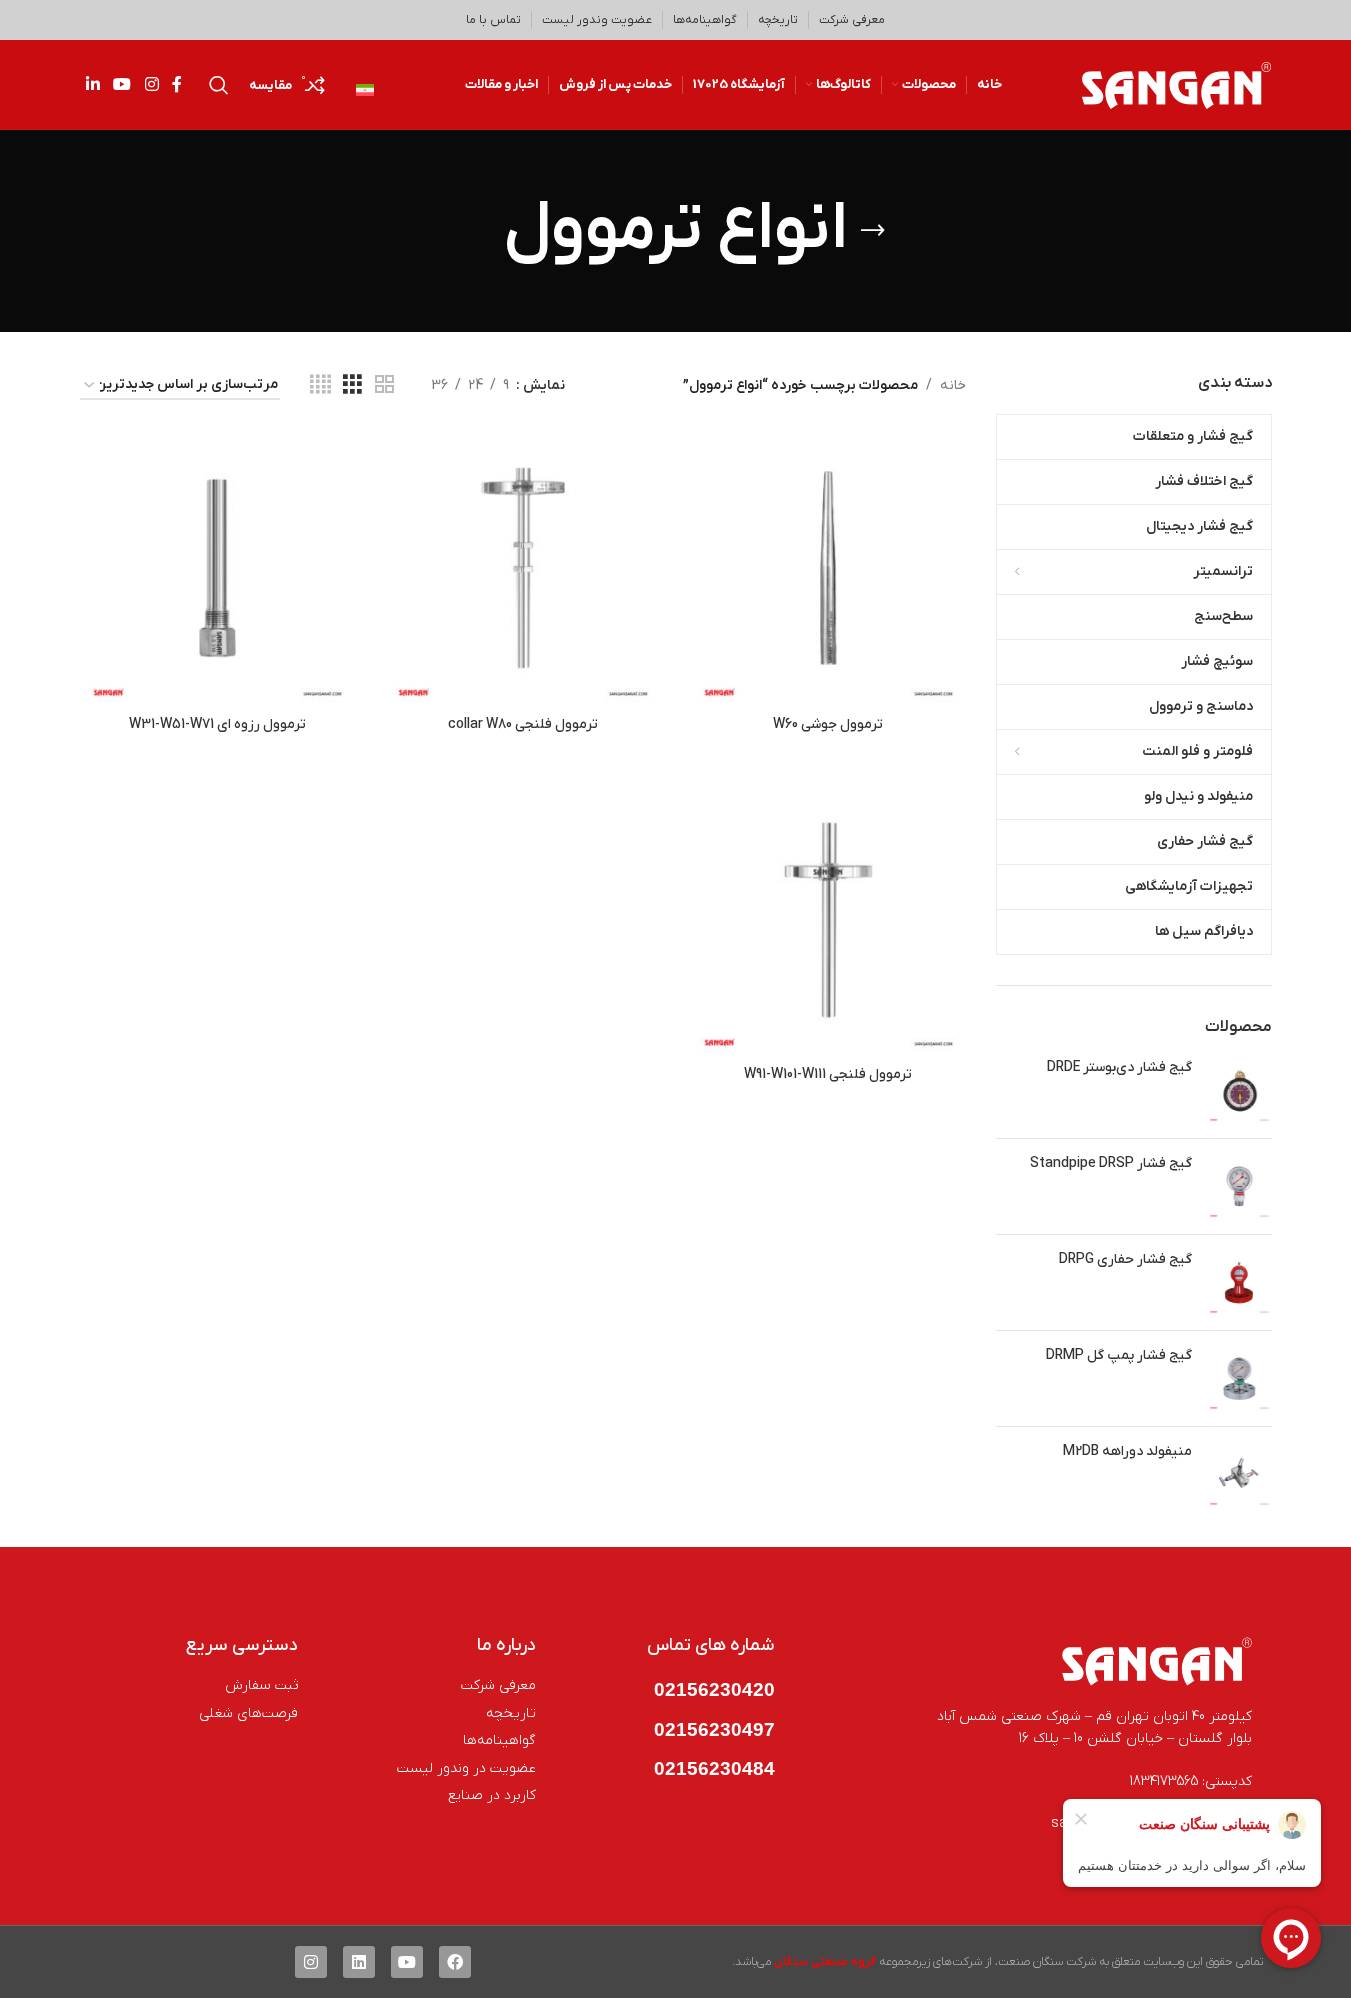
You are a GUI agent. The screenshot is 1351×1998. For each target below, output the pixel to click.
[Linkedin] (359, 1962)
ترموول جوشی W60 (828, 724)
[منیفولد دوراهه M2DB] (1239, 1474)
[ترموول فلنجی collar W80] (523, 568)
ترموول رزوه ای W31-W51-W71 (217, 724)
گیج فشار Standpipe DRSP (1111, 1163)
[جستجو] (219, 85)
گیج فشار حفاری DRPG (1125, 1259)
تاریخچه (778, 20)
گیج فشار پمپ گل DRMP (1119, 1355)
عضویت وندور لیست (597, 20)
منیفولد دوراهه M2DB (1127, 1451)
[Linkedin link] (93, 85)
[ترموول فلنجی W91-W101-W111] (829, 918)
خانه (953, 385)
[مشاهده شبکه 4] (320, 385)
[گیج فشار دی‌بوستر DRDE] (1239, 1090)
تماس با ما (493, 20)
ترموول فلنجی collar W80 (523, 724)
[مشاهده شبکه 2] (384, 385)
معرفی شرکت (852, 20)
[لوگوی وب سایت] (1177, 84)
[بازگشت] (873, 231)
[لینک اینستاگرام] (151, 85)
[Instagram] (311, 1962)
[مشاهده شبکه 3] (352, 385)
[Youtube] (407, 1962)
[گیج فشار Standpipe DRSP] (1239, 1186)
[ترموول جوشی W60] (829, 568)
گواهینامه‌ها (705, 20)
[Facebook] (455, 1962)
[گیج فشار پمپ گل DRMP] (1239, 1378)
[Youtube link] (122, 85)
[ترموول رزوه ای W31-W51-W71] (218, 568)
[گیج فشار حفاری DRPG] (1239, 1282)
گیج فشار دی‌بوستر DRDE (1119, 1067)
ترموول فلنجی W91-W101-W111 (828, 1074)
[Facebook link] (177, 85)
